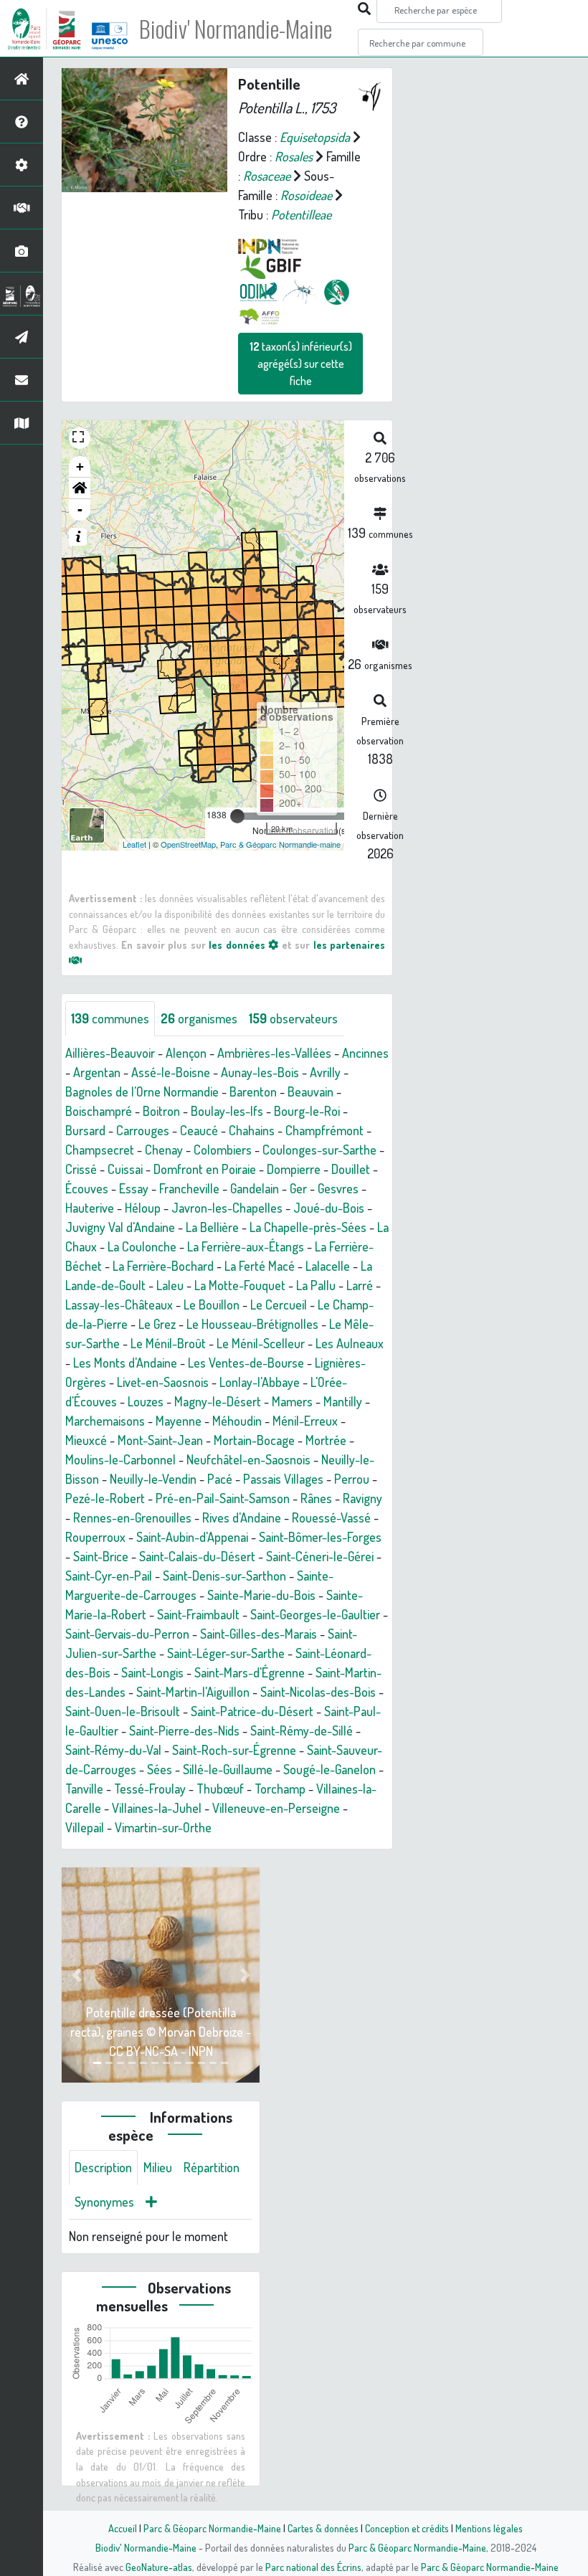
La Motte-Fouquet (240, 1285)
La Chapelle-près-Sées (308, 1227)
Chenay (164, 1150)
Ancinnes (365, 1053)
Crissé (81, 1169)
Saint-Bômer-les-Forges (320, 1537)
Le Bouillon (212, 1304)
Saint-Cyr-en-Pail (109, 1576)
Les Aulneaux (350, 1343)
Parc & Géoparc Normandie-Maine (212, 2528)
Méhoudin (237, 1421)
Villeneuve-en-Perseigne (276, 1808)
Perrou (352, 1479)
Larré (360, 1285)
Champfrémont (324, 1130)
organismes (199, 1018)
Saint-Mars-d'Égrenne (250, 1672)
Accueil (123, 2528)
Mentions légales (489, 2528)
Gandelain (255, 1188)
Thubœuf (220, 1789)
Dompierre (294, 1169)
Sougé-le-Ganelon (329, 1769)
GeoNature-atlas (159, 2567)
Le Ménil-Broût (168, 1343)
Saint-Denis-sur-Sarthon (224, 1576)
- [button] (80, 510)
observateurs (293, 1018)
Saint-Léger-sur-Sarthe (226, 1653)
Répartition (212, 2167)
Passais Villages (283, 1479)
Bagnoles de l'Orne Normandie (142, 1092)
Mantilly (343, 1401)
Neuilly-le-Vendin (153, 1479)
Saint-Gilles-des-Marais (259, 1634)
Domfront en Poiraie (205, 1169)
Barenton (253, 1092)
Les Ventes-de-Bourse (246, 1363)
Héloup (143, 1208)
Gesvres (338, 1188)
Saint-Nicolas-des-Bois (318, 1692)
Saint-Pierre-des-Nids (184, 1730)
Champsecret (100, 1150)
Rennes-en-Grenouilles (132, 1517)
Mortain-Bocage (254, 1440)
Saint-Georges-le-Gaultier (315, 1614)
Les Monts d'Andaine (125, 1363)
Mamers (292, 1401)
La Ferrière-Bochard (163, 1266)
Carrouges (143, 1130)
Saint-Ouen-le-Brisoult (123, 1711)
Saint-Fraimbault (198, 1614)
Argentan (97, 1072)
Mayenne (179, 1421)
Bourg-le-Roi (307, 1111)
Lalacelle (328, 1266)
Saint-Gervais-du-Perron (127, 1634)
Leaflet (134, 844)
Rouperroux (95, 1537)
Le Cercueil (279, 1304)
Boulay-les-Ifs (227, 1111)
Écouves (87, 1188)
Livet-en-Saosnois (163, 1382)
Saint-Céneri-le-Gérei (320, 1556)
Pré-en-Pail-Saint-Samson (223, 1498)
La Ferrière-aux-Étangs (246, 1246)
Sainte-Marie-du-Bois (261, 1595)
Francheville (189, 1188)
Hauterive (90, 1208)
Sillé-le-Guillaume (228, 1769)
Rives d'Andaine (242, 1517)
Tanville (84, 1789)
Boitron (161, 1111)
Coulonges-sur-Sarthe (319, 1150)
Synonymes (104, 2202)
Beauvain (310, 1092)
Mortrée (326, 1440)
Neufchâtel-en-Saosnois (248, 1459)
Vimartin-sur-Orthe (163, 1827)
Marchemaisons (105, 1421)
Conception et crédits (407, 2528)
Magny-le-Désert (218, 1401)
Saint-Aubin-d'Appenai (192, 1537)
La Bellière (212, 1227)
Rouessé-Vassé (331, 1517)
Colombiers (223, 1150)
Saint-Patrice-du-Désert (252, 1711)
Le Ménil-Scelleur (261, 1343)
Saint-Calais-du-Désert (197, 1556)
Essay (134, 1188)
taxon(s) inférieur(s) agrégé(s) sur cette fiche (301, 364)
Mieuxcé (86, 1440)
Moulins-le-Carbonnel (120, 1459)
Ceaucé (199, 1130)
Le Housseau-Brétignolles (252, 1324)
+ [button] (80, 467)
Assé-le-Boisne (171, 1072)
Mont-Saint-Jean (160, 1440)
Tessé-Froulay (150, 1789)
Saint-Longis (152, 1672)
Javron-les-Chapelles (227, 1208)
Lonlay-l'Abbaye (260, 1382)
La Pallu (316, 1285)
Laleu (170, 1285)
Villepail (85, 1827)
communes (110, 1018)
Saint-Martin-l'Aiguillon (193, 1692)
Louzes (146, 1401)
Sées (160, 1769)
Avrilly (325, 1072)
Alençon (186, 1053)
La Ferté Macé (260, 1266)
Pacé (220, 1479)
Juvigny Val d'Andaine (120, 1227)
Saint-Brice (101, 1556)
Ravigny (362, 1498)
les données (238, 944)
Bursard (85, 1130)
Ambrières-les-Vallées (274, 1053)
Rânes (316, 1498)
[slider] (237, 816)
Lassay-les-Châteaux (119, 1304)
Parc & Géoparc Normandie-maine (280, 844)
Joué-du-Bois (329, 1208)
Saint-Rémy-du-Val (113, 1750)
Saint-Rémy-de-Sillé (302, 1730)
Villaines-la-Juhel (157, 1808)
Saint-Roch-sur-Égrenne (234, 1750)
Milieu (158, 2167)
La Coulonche (142, 1246)
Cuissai (125, 1169)
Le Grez (157, 1324)
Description (103, 2167)
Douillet (351, 1169)
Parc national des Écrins (313, 2567)
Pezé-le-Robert (105, 1498)
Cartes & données (323, 2528)
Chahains (252, 1130)
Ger (298, 1188)
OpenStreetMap (188, 844)
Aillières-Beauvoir (110, 1053)
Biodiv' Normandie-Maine (236, 29)
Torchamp (280, 1789)
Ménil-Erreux (305, 1421)
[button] (80, 488)
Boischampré (99, 1111)
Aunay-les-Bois (260, 1072)
